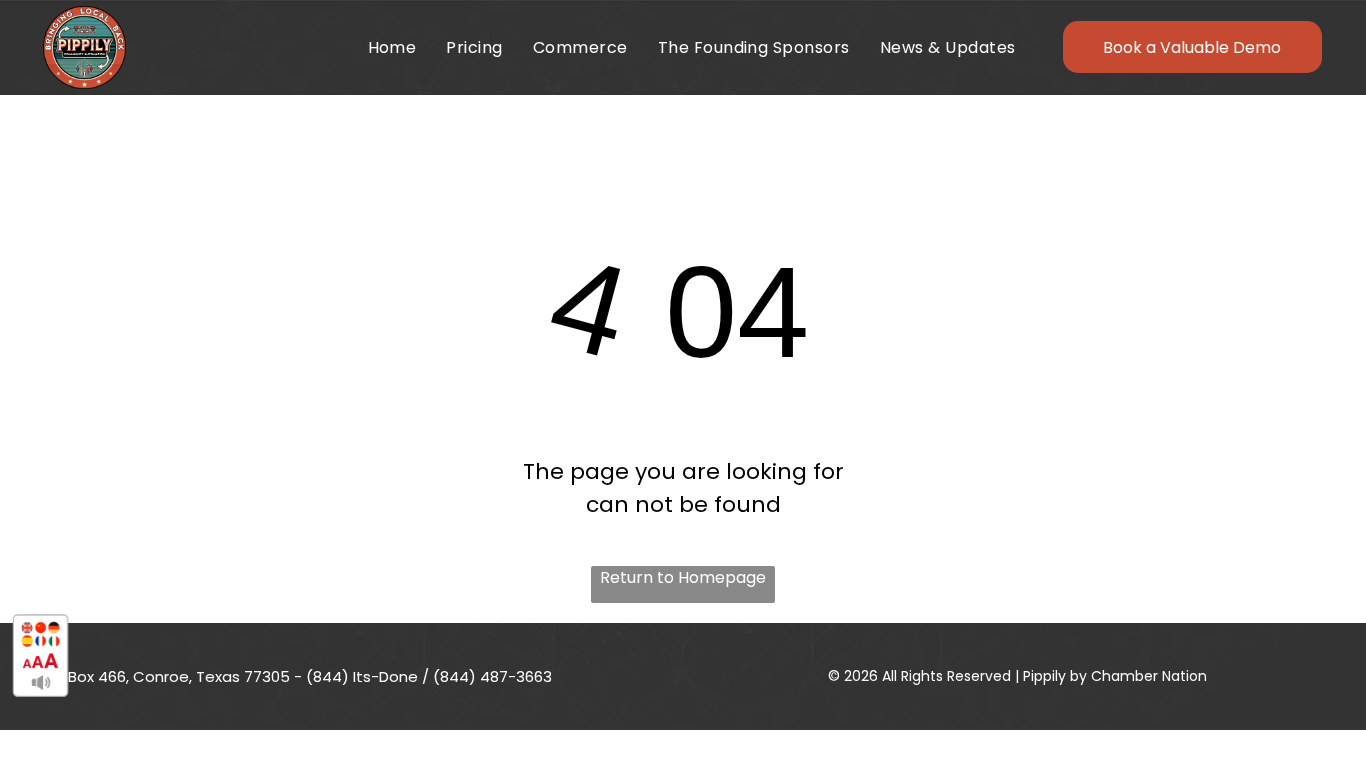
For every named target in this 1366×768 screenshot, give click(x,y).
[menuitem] (392, 47)
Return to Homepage (683, 577)
